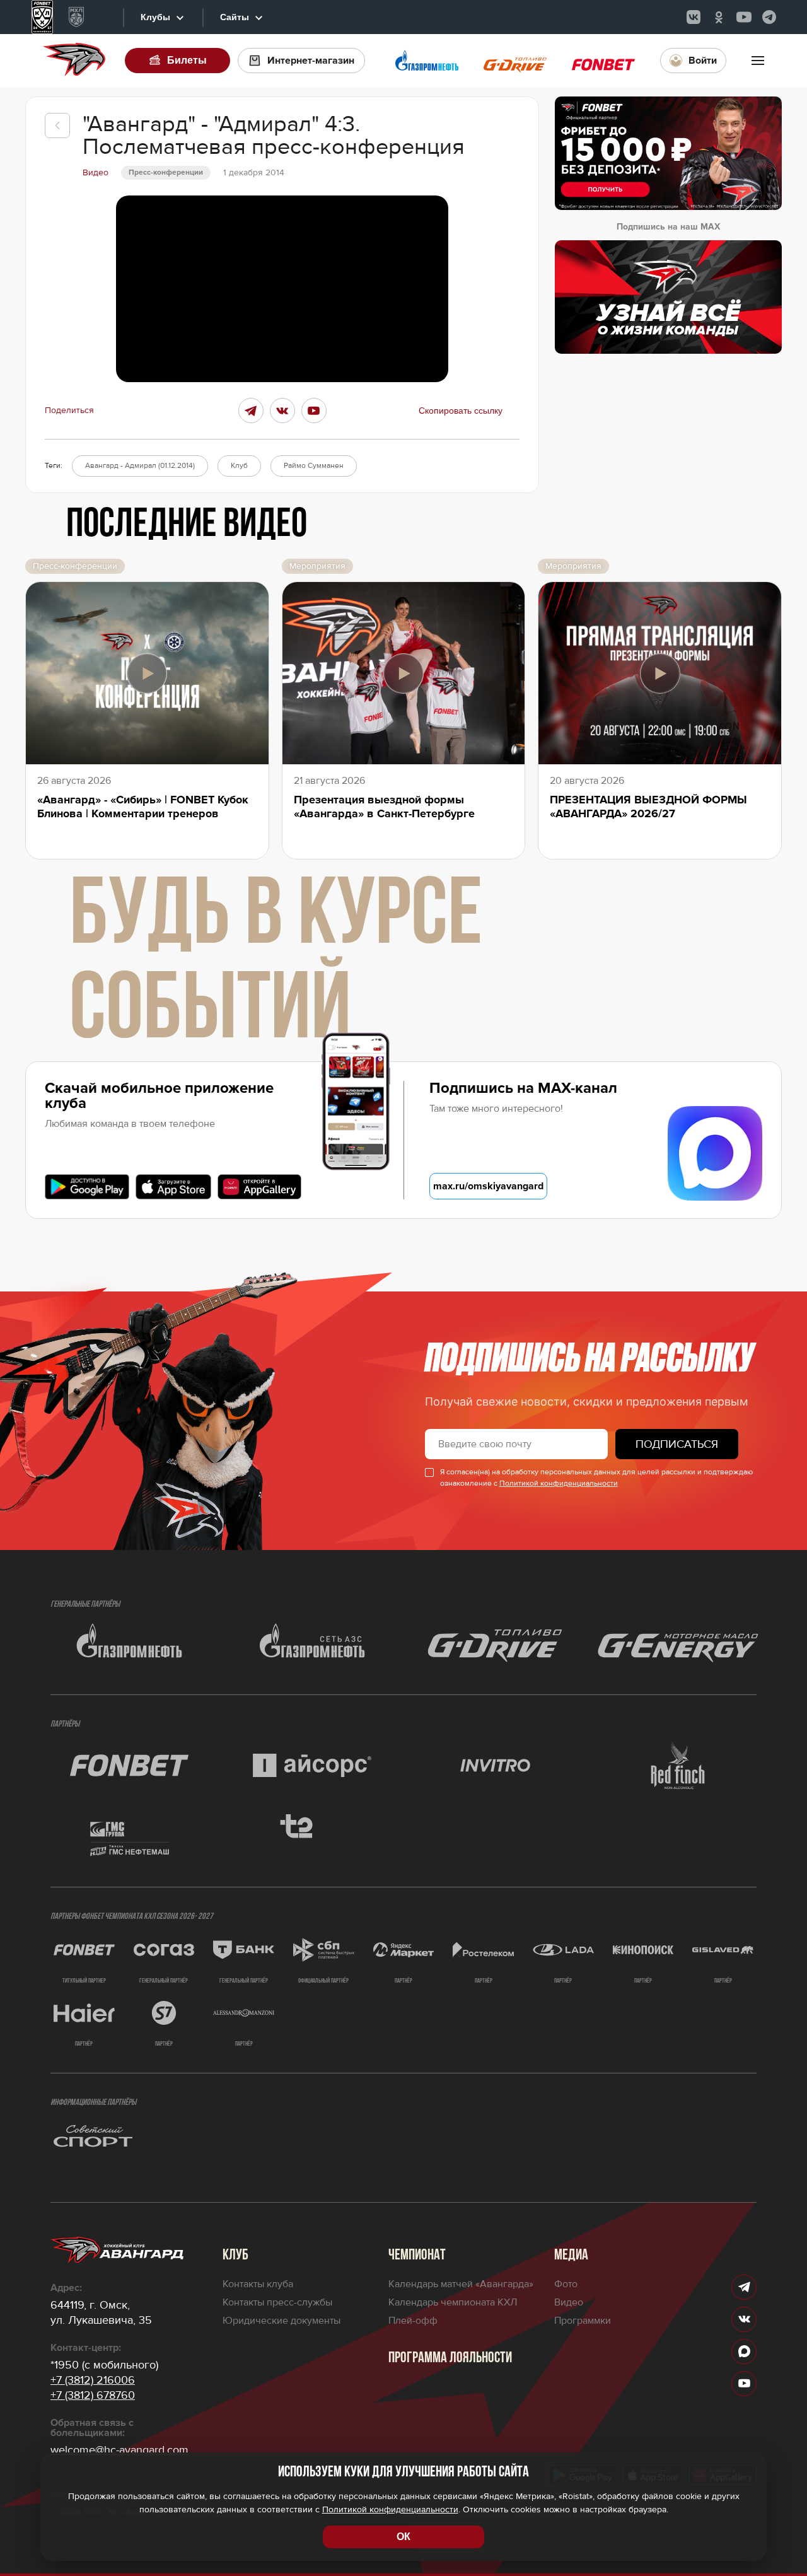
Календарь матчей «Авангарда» (461, 2284)
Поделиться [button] (69, 411)
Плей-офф (413, 2321)
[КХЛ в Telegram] (769, 17)
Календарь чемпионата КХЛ (453, 2302)
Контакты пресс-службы (277, 2302)
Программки (583, 2321)
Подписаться (677, 1444)
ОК (403, 2537)
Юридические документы (282, 2321)
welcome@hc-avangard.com (119, 2450)
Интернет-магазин (311, 61)
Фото (566, 2284)
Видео (569, 2302)
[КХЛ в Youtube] (744, 17)
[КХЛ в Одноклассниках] (719, 17)
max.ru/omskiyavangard (488, 1186)
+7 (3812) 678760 (93, 2395)
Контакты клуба (258, 2284)
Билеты (187, 60)
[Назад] (57, 125)
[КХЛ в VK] (694, 17)
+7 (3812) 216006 (93, 2380)
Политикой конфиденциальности (559, 1483)
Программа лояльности (450, 2358)
